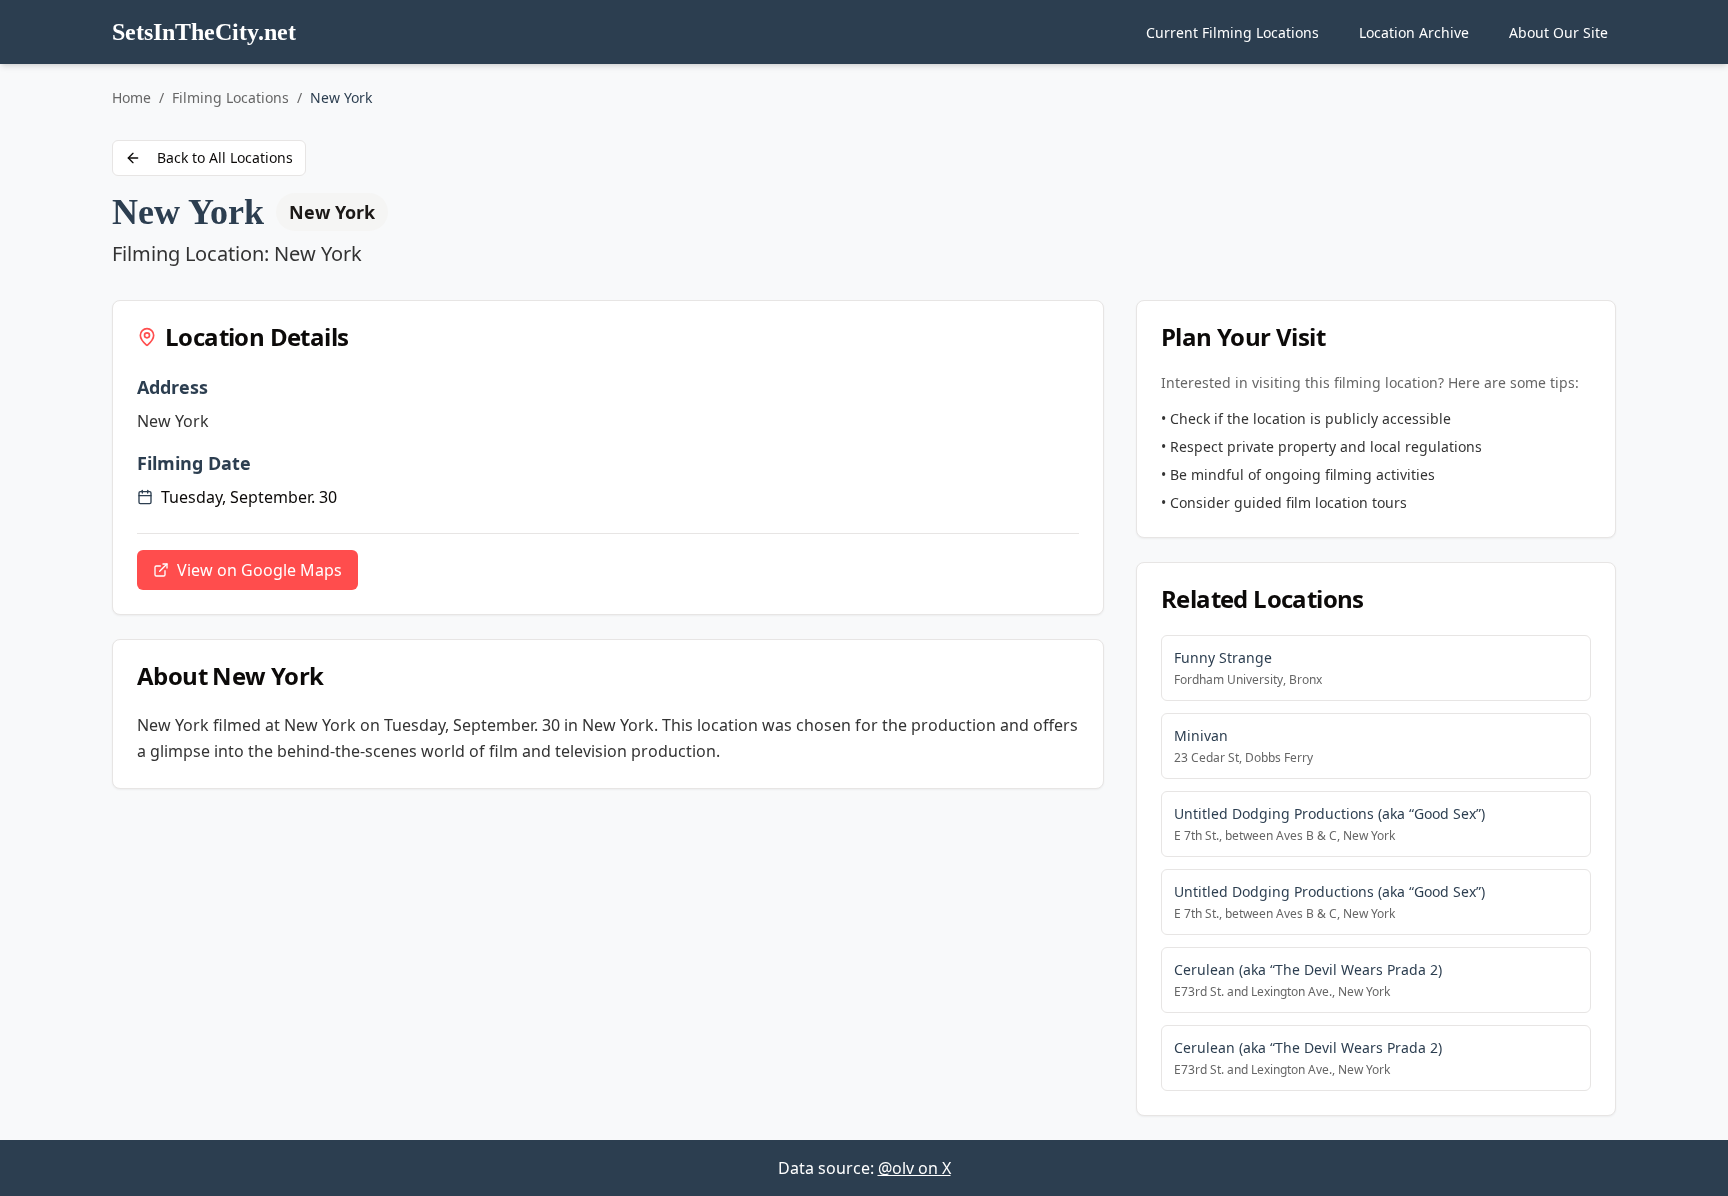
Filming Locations (230, 97)
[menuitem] (1232, 32)
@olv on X (914, 1168)
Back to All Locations (225, 157)
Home (131, 97)
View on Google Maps (259, 570)
